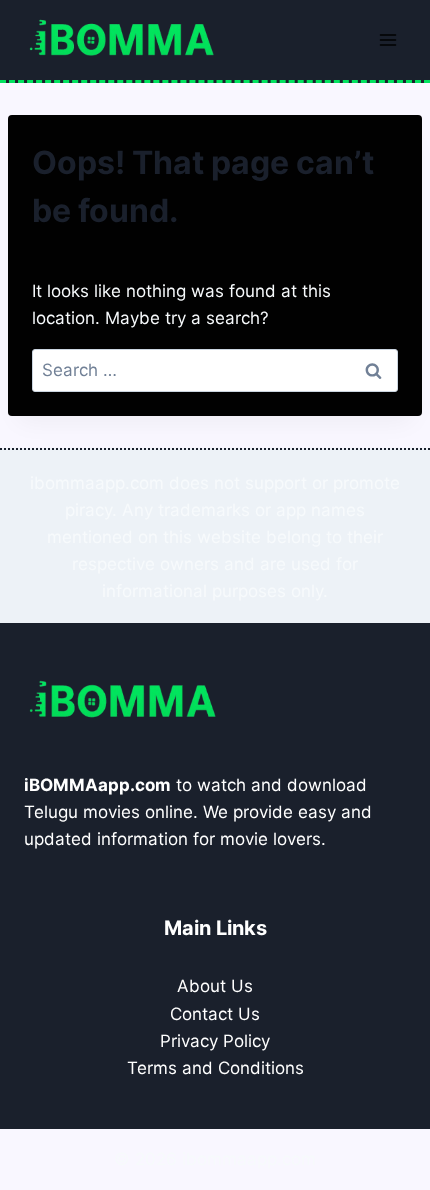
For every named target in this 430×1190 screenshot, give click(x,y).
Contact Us (215, 1014)
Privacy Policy (215, 1041)
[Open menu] (387, 39)
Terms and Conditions (215, 1068)
